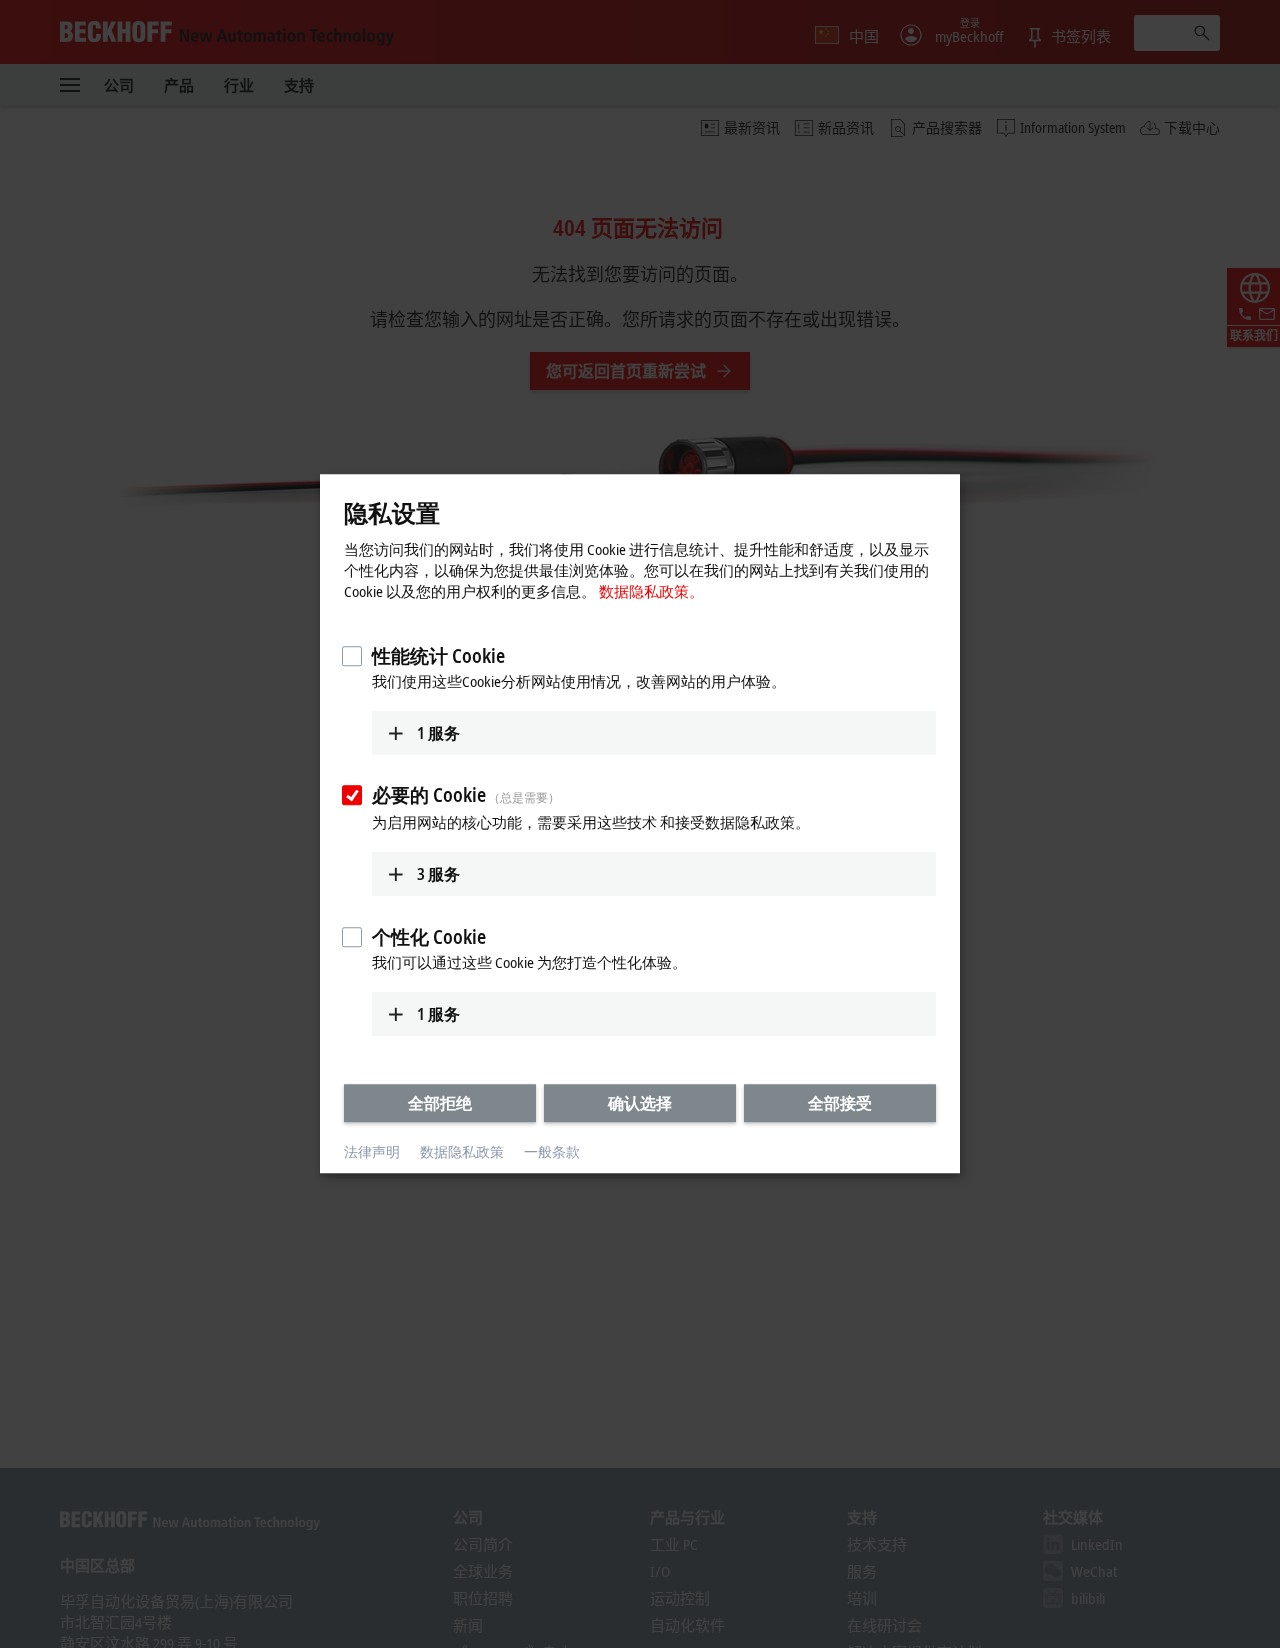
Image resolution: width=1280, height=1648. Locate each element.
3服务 (438, 874)
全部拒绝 (440, 1103)
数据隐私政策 (462, 1151)
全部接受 (840, 1103)
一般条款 (552, 1151)
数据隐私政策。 (651, 591)
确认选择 (640, 1103)
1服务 (438, 733)
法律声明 (372, 1151)
